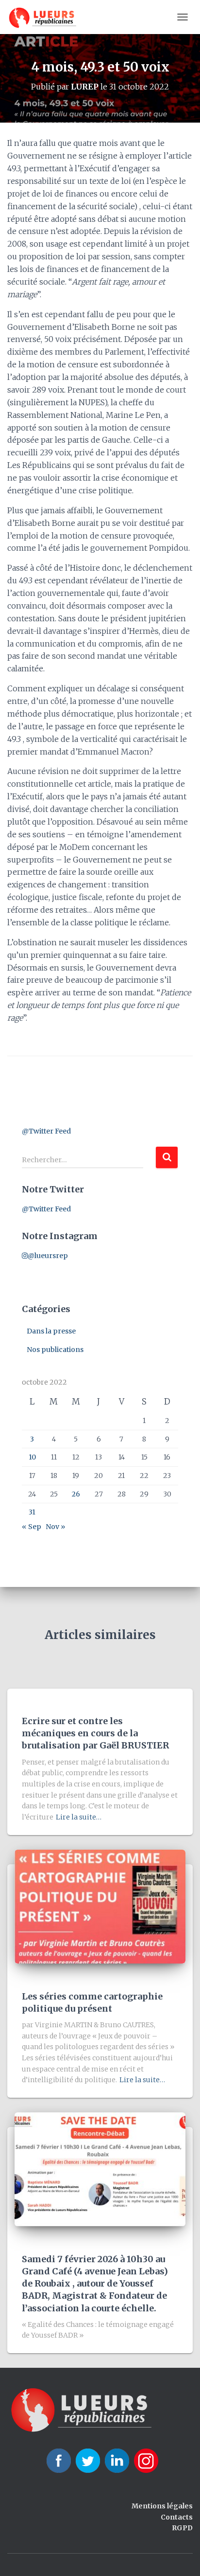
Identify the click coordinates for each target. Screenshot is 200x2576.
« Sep (32, 1527)
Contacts (177, 2517)
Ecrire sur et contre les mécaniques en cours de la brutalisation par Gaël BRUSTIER (95, 1733)
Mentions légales (162, 2506)
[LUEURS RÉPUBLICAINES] (46, 17)
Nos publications (55, 1350)
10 (32, 1457)
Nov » (55, 1527)
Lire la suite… (79, 1817)
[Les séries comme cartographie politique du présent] (100, 1906)
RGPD (182, 2528)
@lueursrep (48, 1256)
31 (32, 1512)
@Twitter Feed (46, 1131)
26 (76, 1494)
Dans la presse (51, 1331)
